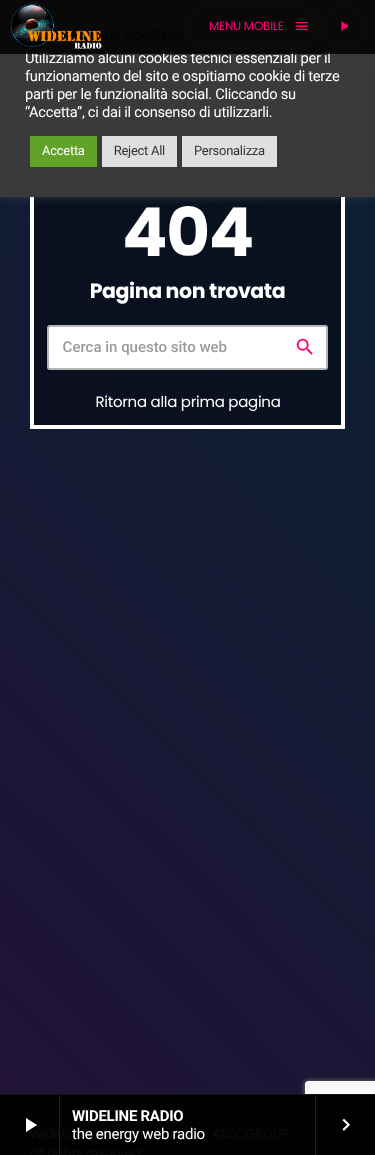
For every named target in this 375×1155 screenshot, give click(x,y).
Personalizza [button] (229, 151)
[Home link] (55, 27)
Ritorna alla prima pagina (188, 402)
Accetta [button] (63, 151)
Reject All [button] (139, 151)
